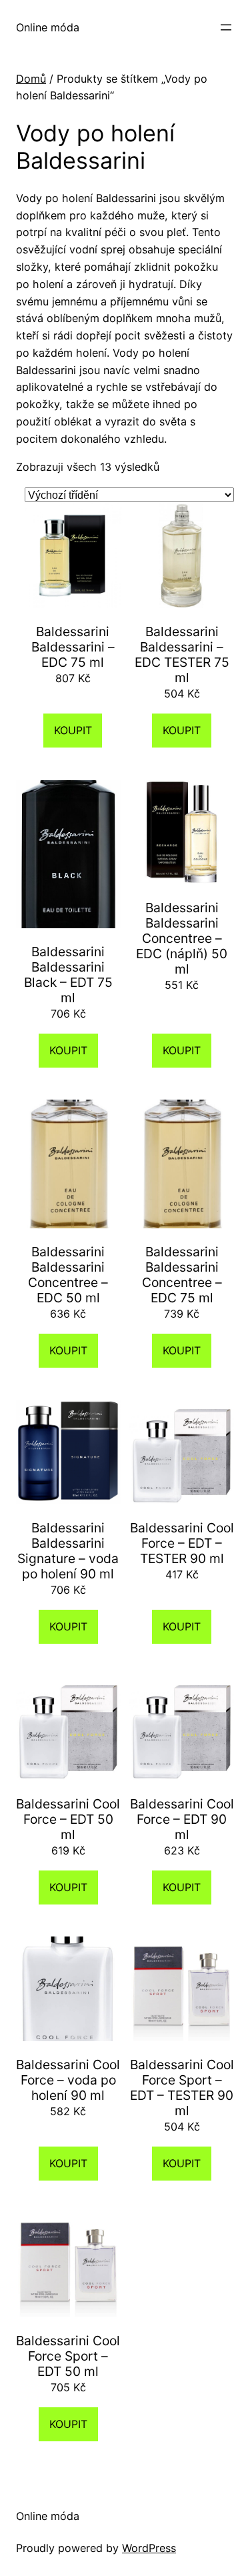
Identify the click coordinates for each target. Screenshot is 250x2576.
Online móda (48, 27)
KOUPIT (73, 730)
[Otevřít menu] (226, 27)
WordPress (149, 2548)
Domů (31, 79)
